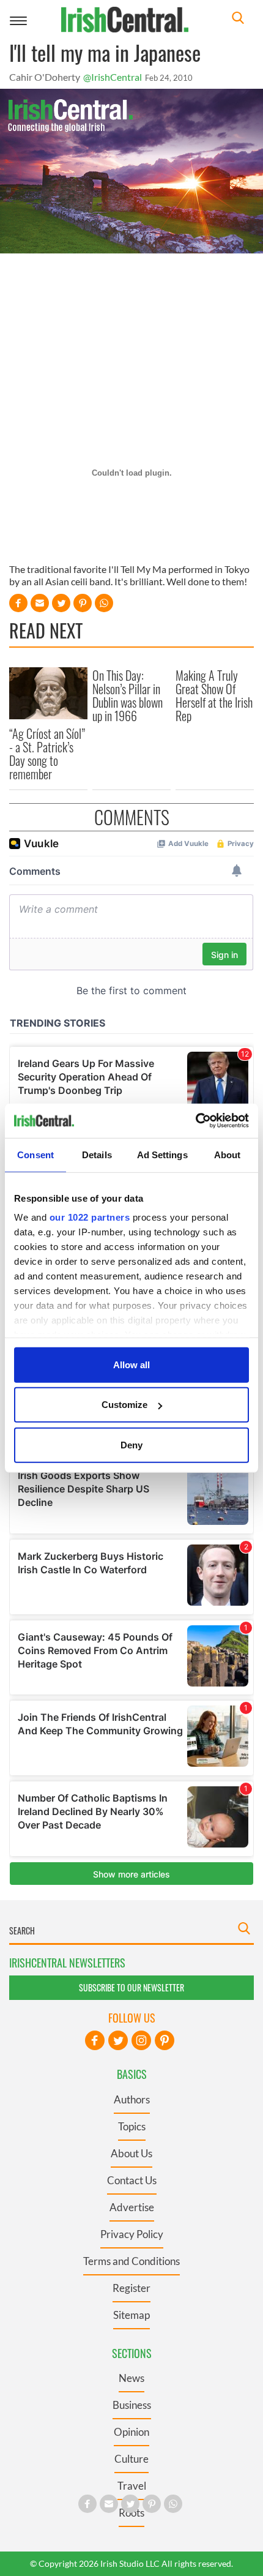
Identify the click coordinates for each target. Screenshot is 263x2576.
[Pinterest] (165, 2040)
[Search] (238, 19)
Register (131, 2288)
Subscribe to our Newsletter (131, 1987)
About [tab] (228, 1154)
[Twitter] (118, 2040)
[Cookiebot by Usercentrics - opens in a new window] (195, 1121)
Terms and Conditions (131, 2261)
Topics (132, 2126)
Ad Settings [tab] (162, 1154)
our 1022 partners (90, 1217)
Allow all (131, 1364)
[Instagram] (141, 2040)
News (131, 2378)
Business (132, 2405)
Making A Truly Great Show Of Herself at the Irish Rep (214, 695)
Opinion (131, 2432)
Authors (132, 2099)
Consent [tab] (35, 1154)
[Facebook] (95, 2040)
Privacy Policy (132, 2234)
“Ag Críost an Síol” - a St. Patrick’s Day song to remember (47, 754)
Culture (131, 2459)
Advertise (132, 2207)
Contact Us (132, 2180)
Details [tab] (97, 1154)
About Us (131, 2153)
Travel (132, 2486)
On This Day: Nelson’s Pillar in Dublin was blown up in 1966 (128, 695)
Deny (131, 1444)
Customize (124, 1405)
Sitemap (131, 2315)
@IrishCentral (113, 77)
